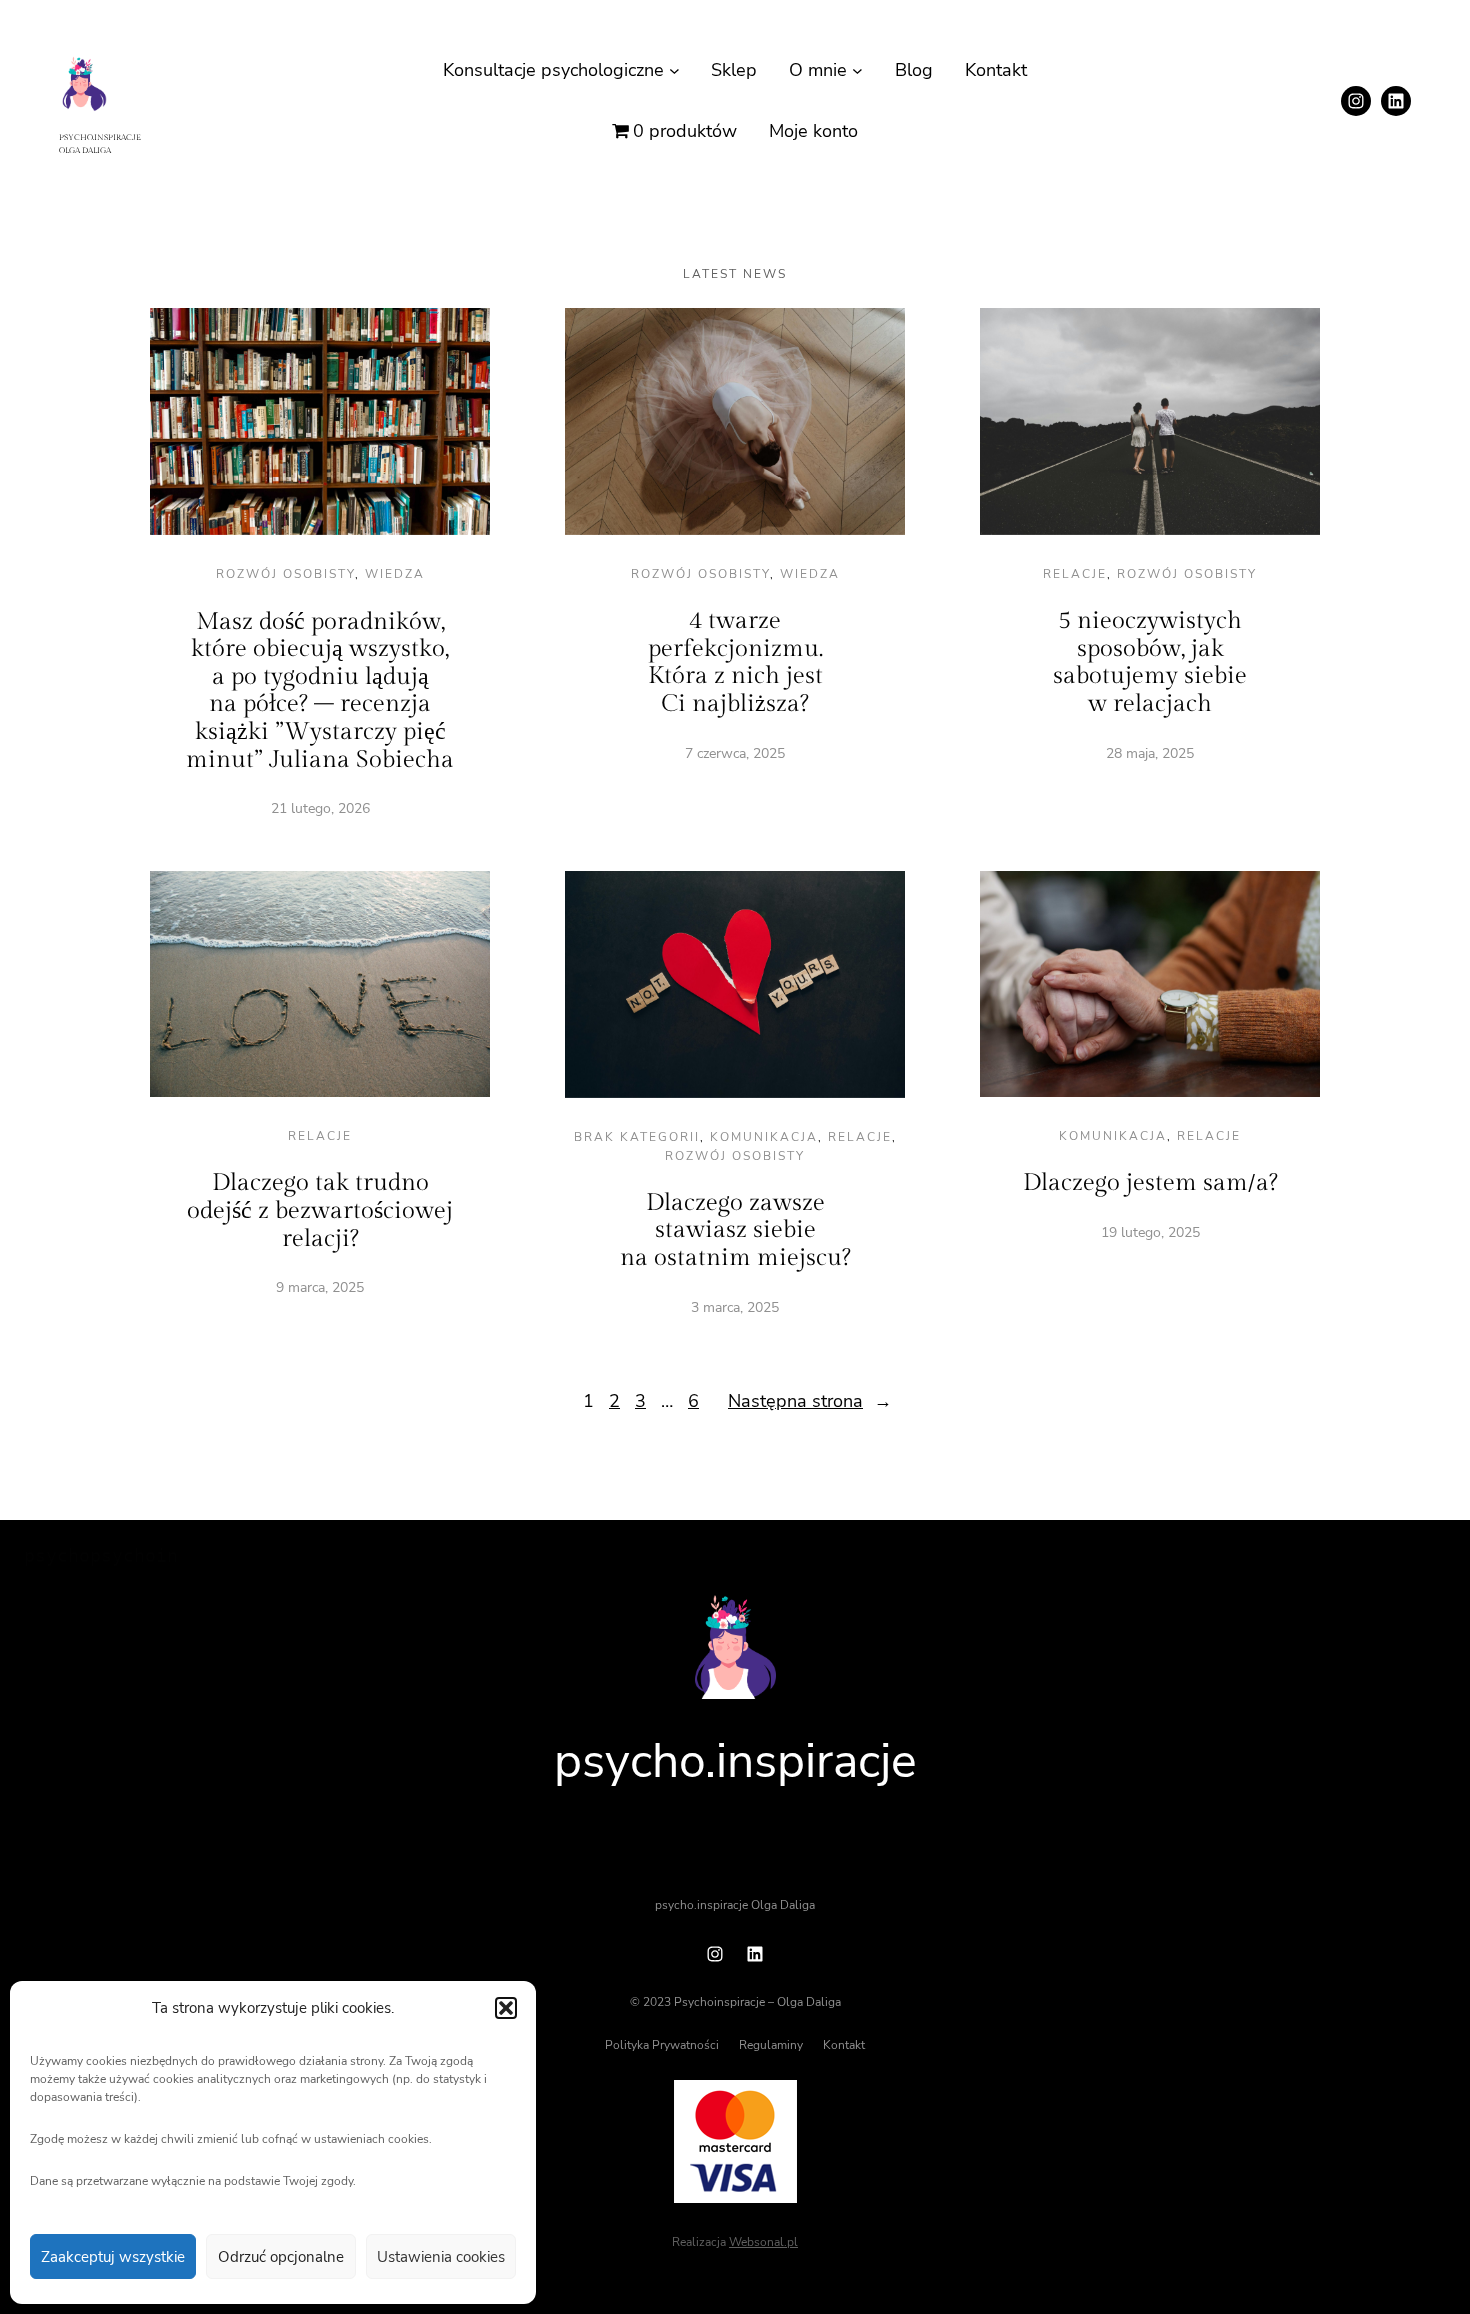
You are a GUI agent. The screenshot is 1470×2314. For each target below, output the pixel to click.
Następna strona (810, 1401)
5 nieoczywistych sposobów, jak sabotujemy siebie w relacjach (1150, 662)
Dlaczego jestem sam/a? (1150, 1183)
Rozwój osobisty (285, 574)
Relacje (1075, 574)
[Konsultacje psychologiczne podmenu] (674, 70)
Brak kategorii (637, 1137)
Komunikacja (764, 1137)
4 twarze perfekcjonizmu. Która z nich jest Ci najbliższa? (735, 662)
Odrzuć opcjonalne (281, 2257)
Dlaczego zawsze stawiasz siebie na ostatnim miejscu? (735, 1230)
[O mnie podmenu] (857, 70)
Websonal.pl (763, 2242)
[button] (506, 2008)
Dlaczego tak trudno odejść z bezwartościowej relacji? (320, 1210)
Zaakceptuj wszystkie (113, 2257)
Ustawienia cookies (441, 2257)
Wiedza (395, 574)
